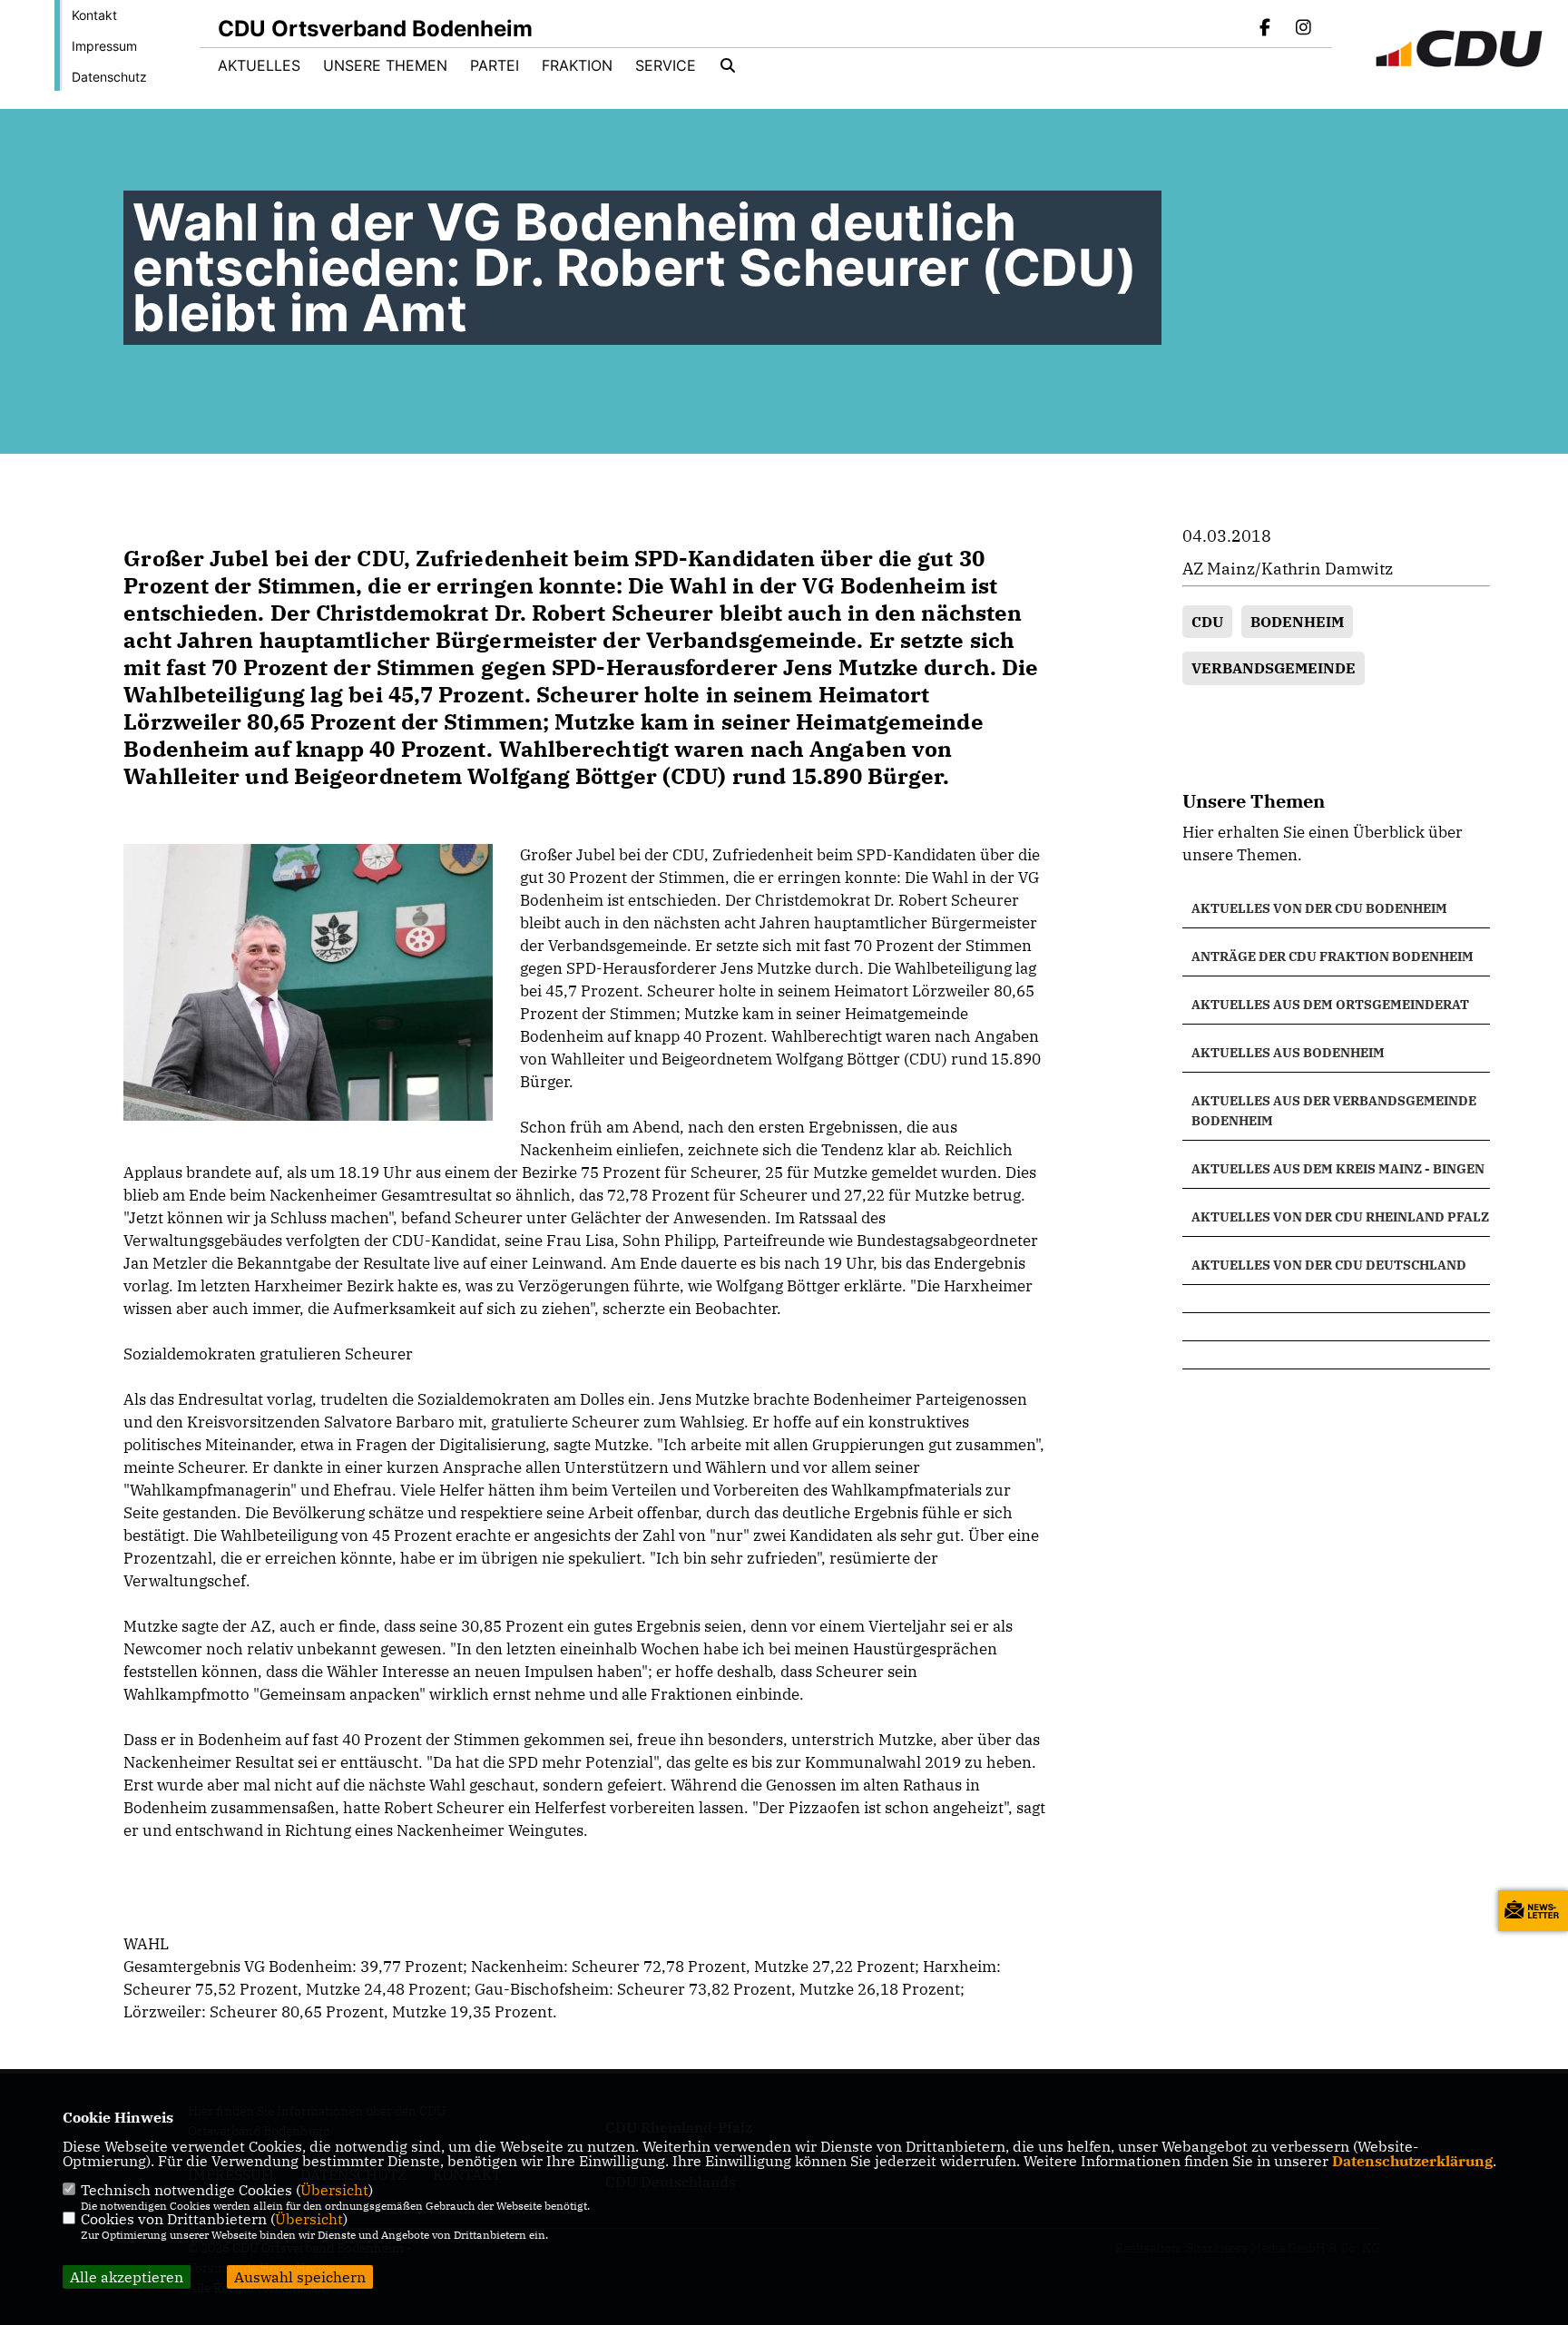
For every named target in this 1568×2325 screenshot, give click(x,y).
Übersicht (334, 2190)
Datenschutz (109, 77)
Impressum (104, 46)
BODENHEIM (1297, 622)
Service (666, 65)
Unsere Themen (385, 65)
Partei (495, 65)
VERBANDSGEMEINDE (1274, 668)
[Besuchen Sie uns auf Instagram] (1303, 29)
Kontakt (94, 15)
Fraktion (577, 65)
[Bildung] (1336, 1299)
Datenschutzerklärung (1412, 2161)
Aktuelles (259, 65)
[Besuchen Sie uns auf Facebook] (1266, 29)
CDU (1207, 622)
